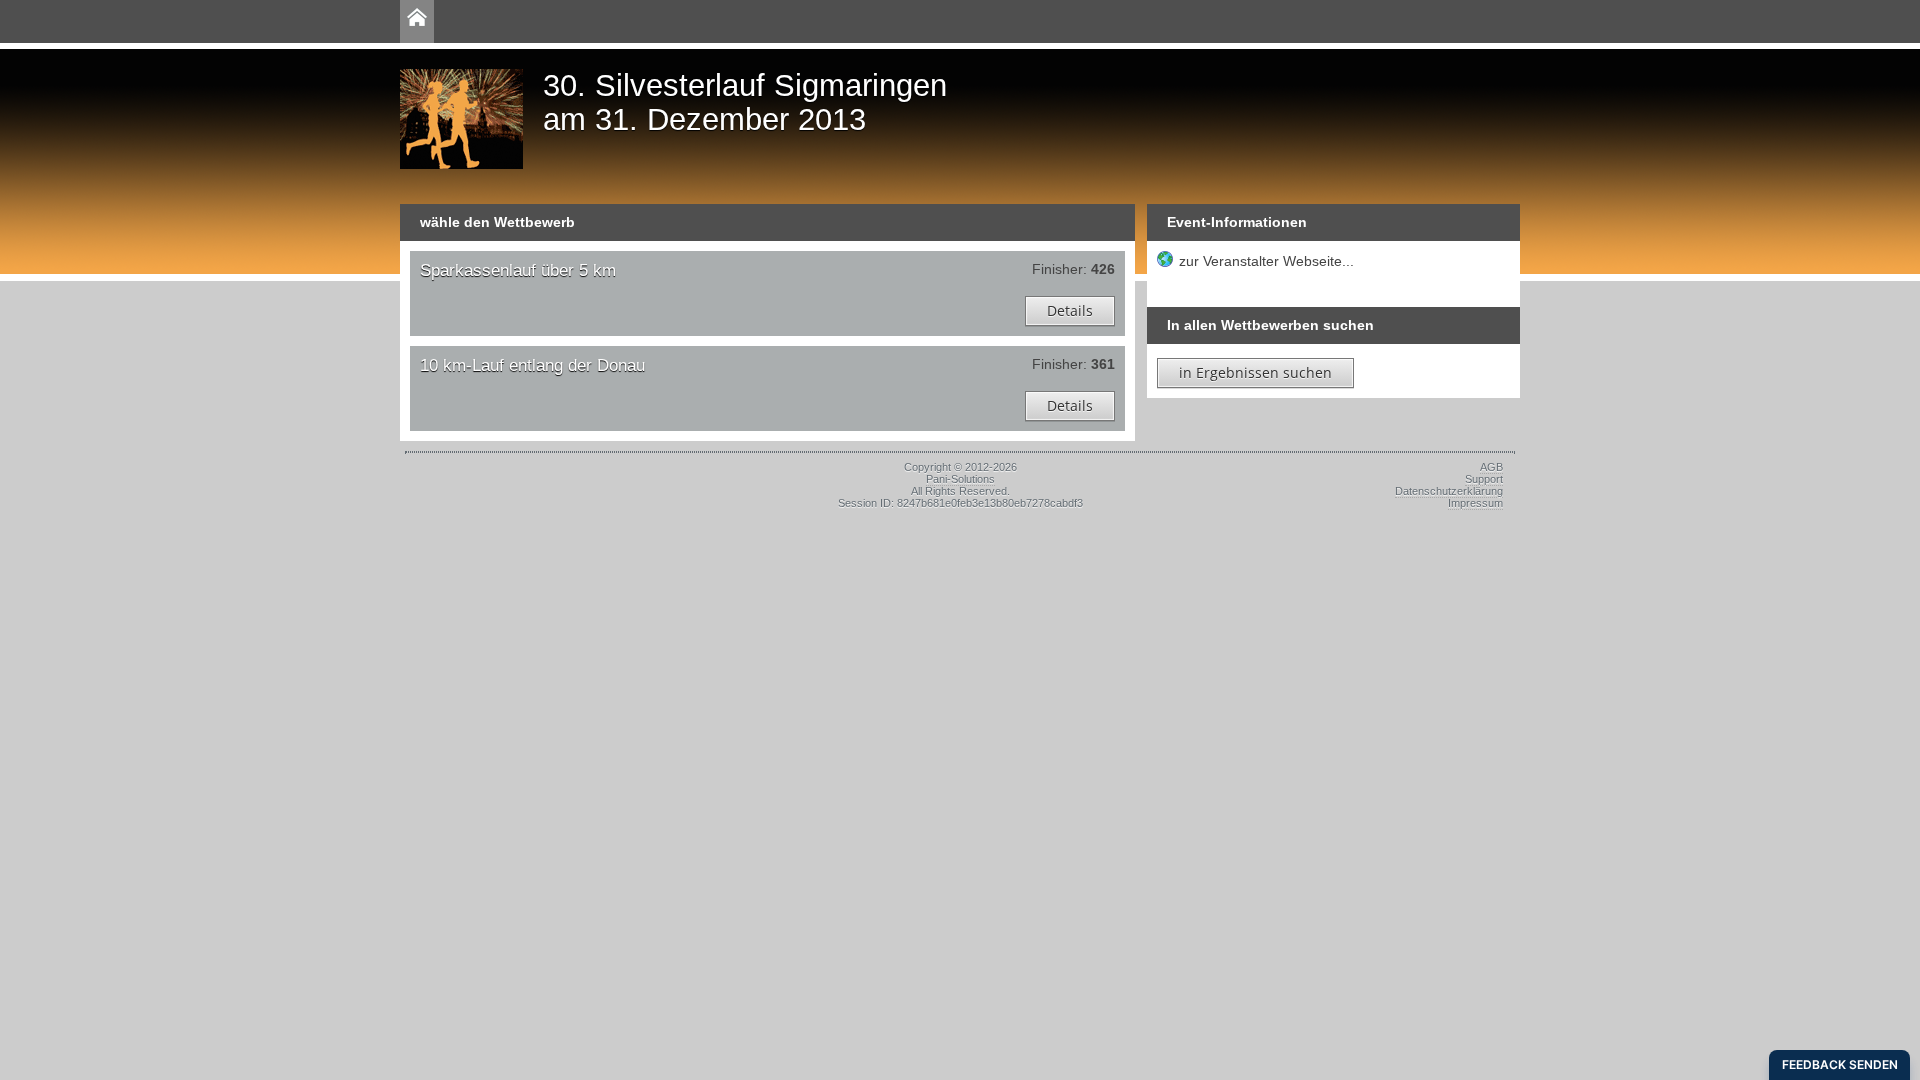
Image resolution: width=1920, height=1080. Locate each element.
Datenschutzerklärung (1449, 491)
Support (1484, 479)
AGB (1491, 467)
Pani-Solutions (960, 479)
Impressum (1475, 503)
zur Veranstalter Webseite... (1266, 261)
